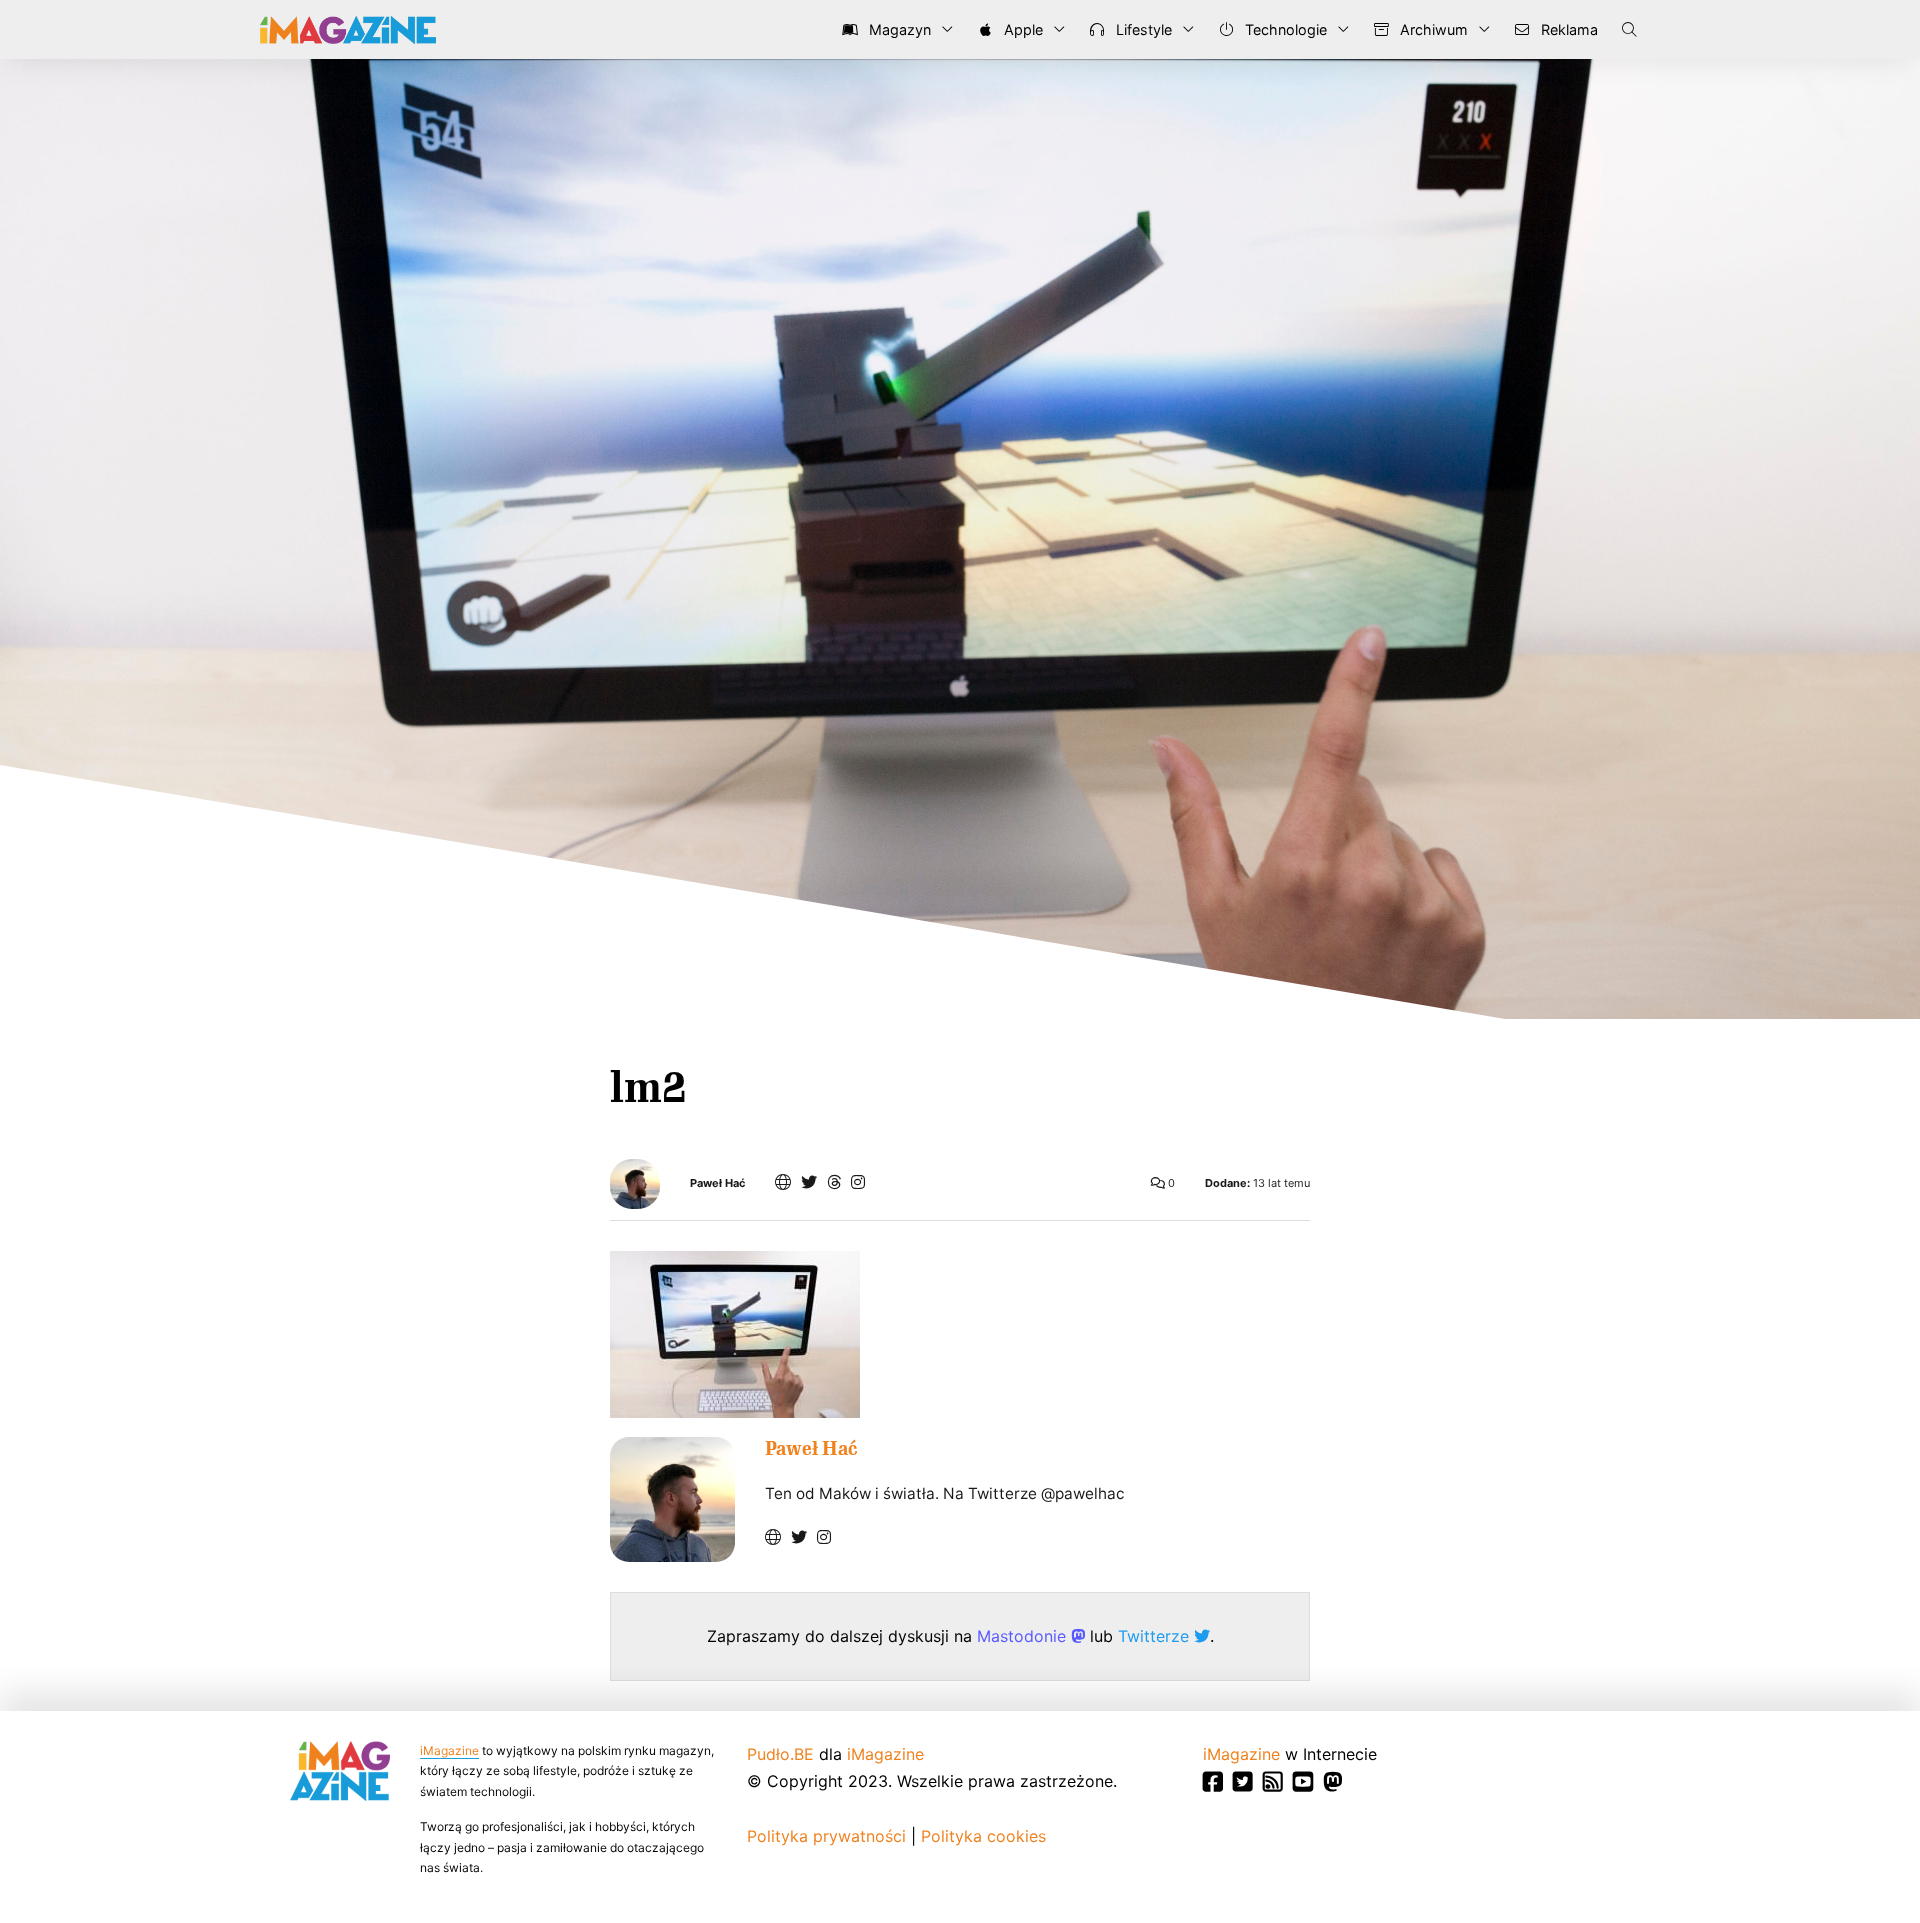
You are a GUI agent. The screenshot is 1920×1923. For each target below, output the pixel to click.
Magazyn (898, 29)
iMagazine (449, 1750)
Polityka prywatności (826, 1836)
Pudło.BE (780, 1754)
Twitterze (1156, 1636)
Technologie (1284, 29)
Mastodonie (1024, 1636)
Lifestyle (1142, 29)
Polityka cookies (983, 1836)
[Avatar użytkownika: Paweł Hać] (672, 1499)
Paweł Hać (717, 1183)
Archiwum (1432, 29)
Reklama (1567, 29)
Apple (1021, 29)
